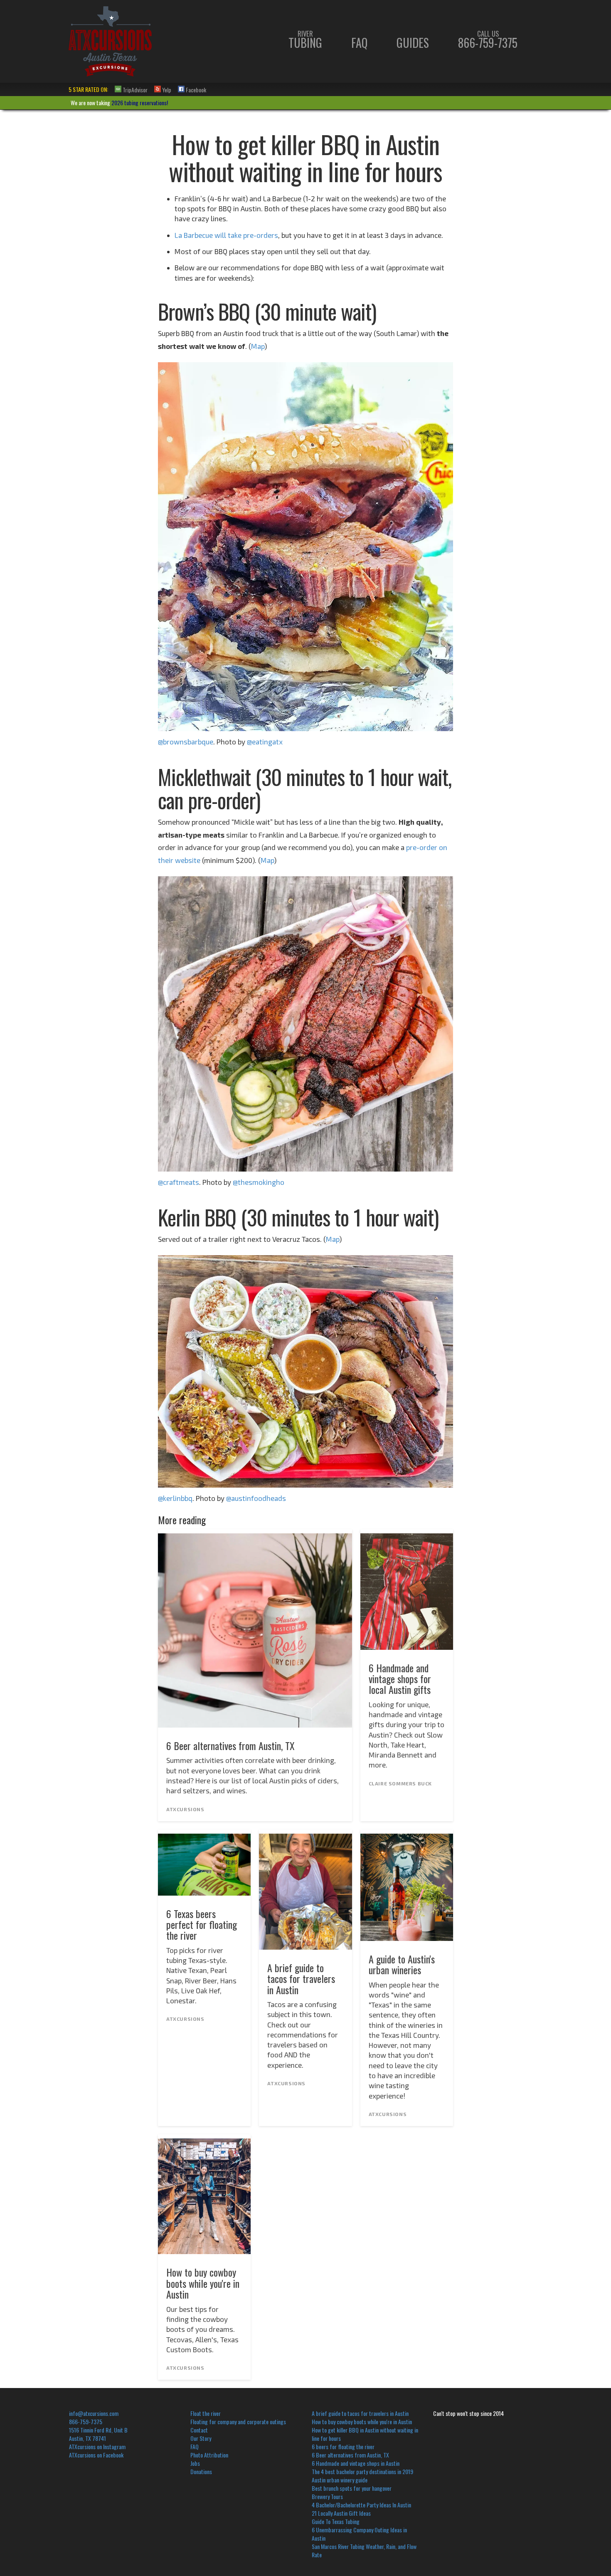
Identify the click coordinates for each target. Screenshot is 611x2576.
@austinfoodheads (256, 1498)
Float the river (206, 2413)
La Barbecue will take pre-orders (226, 235)
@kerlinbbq (175, 1498)
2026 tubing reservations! (140, 103)
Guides (413, 43)
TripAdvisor (134, 89)
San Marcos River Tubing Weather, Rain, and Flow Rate (364, 2550)
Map (258, 346)
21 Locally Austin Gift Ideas (341, 2513)
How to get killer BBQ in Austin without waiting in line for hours (365, 2434)
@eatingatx (265, 742)
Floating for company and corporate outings (238, 2421)
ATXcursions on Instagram (97, 2446)
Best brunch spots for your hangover (352, 2488)
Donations (201, 2471)
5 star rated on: (88, 89)
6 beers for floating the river (343, 2446)
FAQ (359, 43)
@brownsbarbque (186, 742)
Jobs (195, 2463)
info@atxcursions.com (94, 2413)
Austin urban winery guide (340, 2480)
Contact (199, 2430)
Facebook (195, 89)
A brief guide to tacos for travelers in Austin (360, 2413)
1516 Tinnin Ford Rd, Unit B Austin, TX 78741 (98, 2434)
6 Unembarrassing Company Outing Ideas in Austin (359, 2534)
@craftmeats (179, 1182)
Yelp (166, 89)
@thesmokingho (259, 1182)
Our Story (201, 2438)
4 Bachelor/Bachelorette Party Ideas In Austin (361, 2505)
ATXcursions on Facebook (96, 2455)
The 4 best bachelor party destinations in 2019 (362, 2471)
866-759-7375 (488, 40)
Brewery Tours (327, 2496)
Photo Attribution (209, 2455)
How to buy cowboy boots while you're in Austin (362, 2421)
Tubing (305, 40)
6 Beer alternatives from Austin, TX (350, 2455)
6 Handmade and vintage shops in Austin (356, 2463)
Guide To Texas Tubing (336, 2521)
